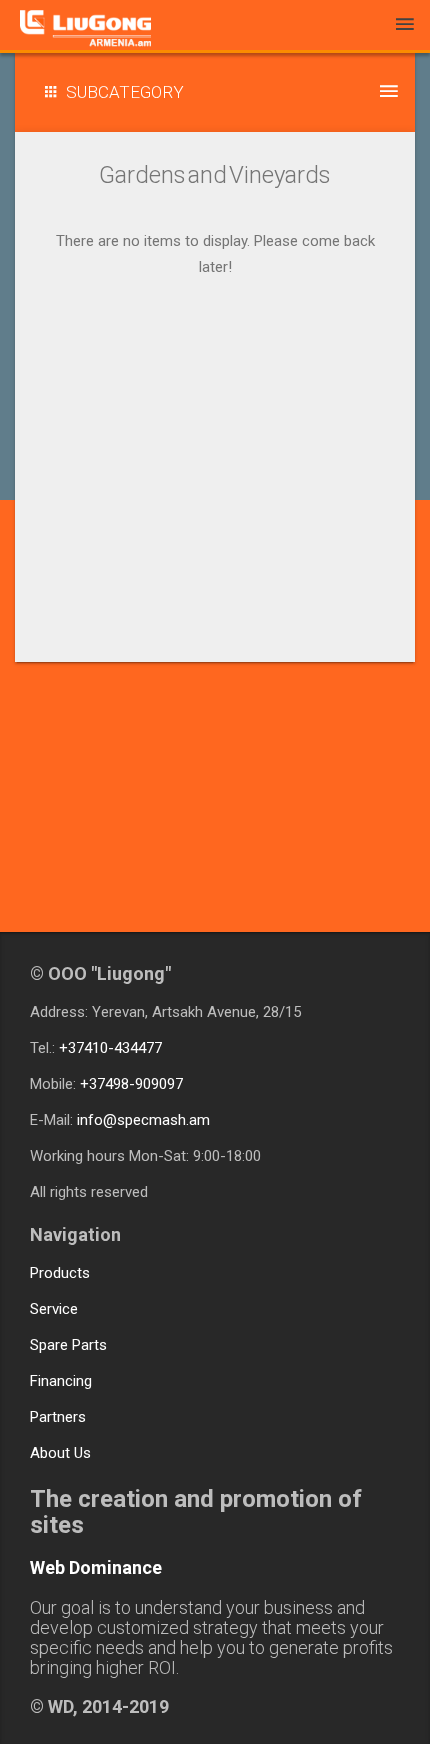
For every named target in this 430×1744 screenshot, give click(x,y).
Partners (58, 1417)
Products (60, 1273)
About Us (60, 1453)
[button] (215, 92)
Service (54, 1309)
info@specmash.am (143, 1120)
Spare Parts (68, 1345)
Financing (61, 1381)
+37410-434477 (110, 1048)
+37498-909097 (131, 1084)
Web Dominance (96, 1567)
